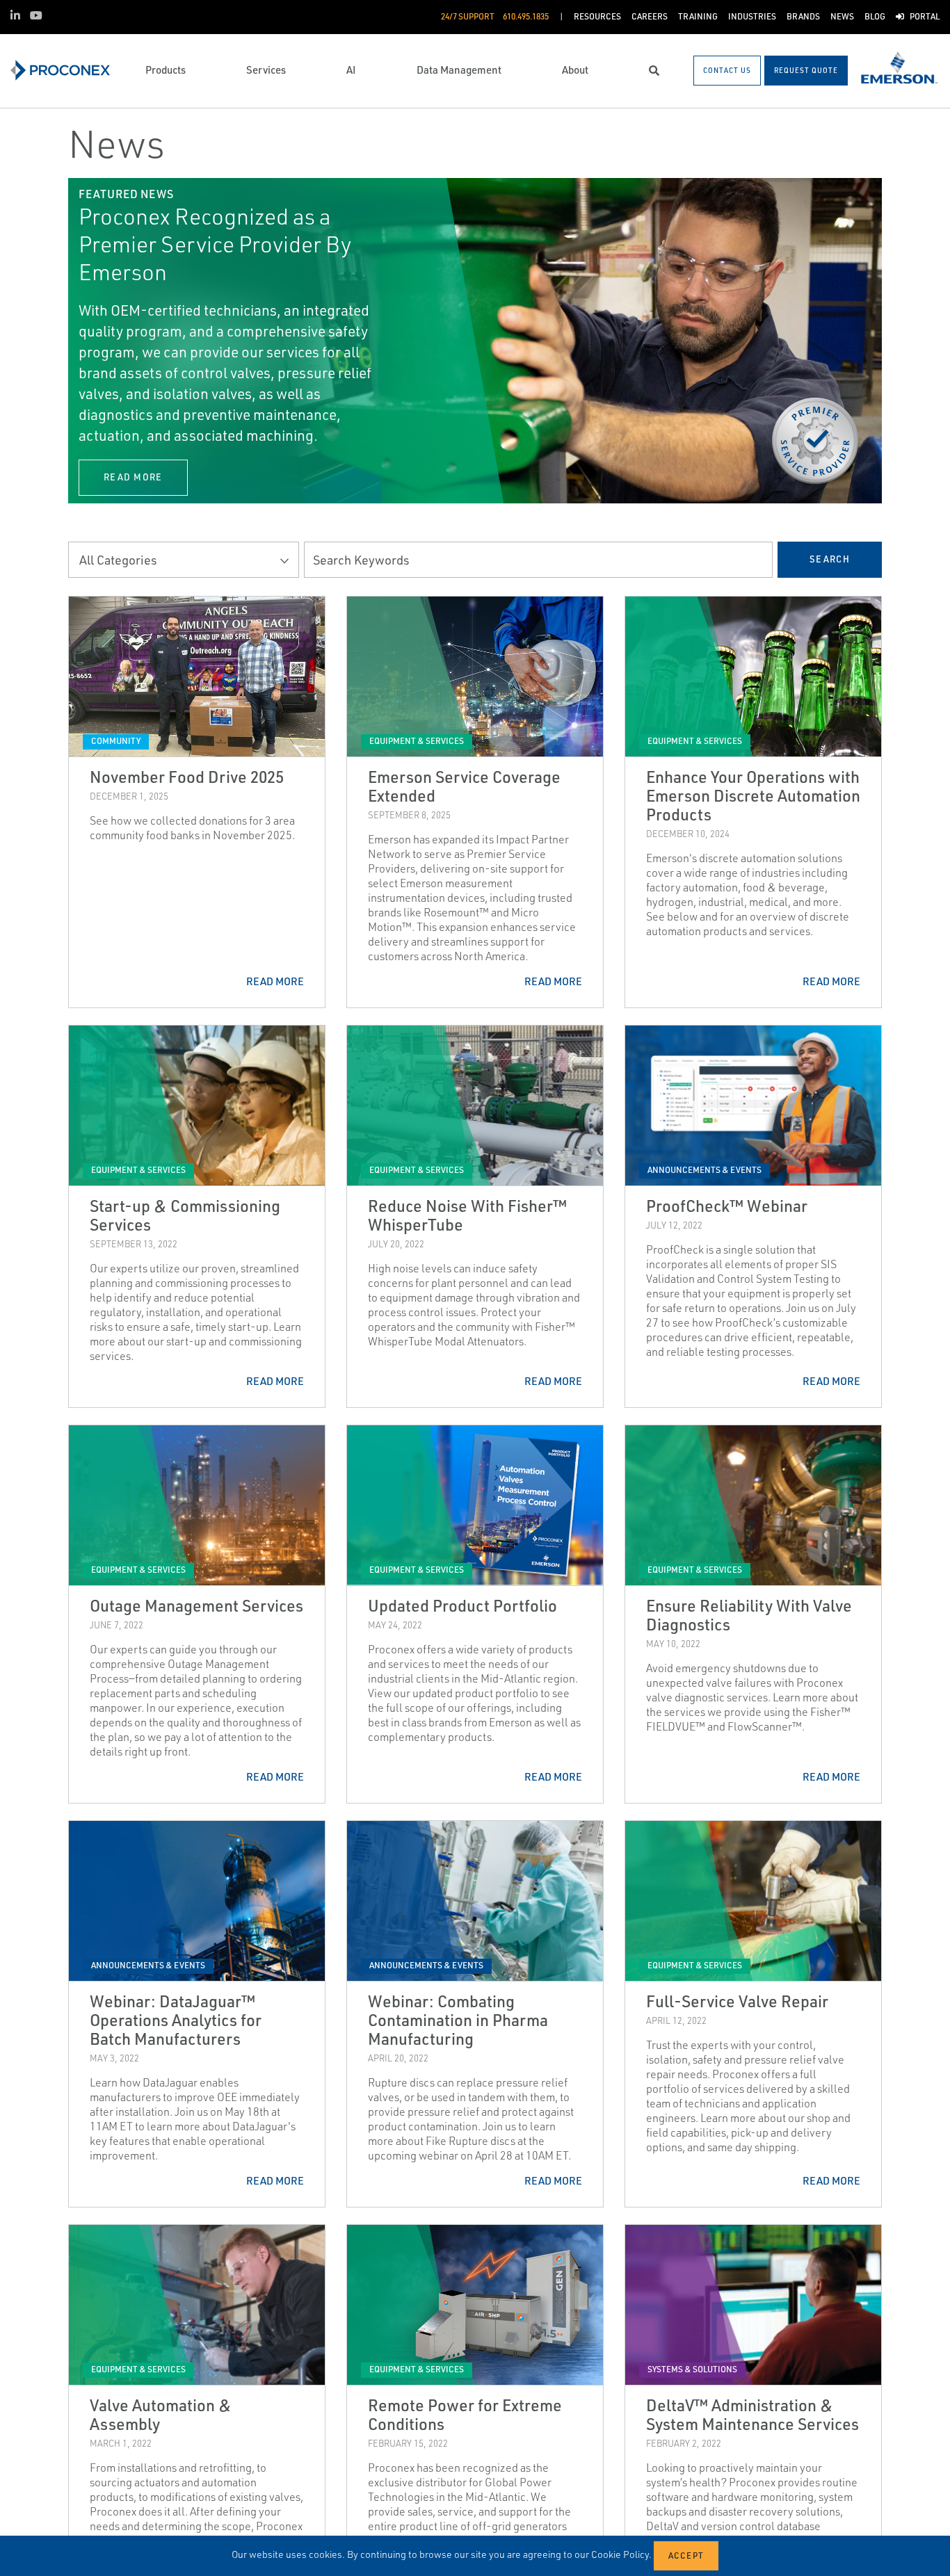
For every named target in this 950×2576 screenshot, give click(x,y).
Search (830, 559)
